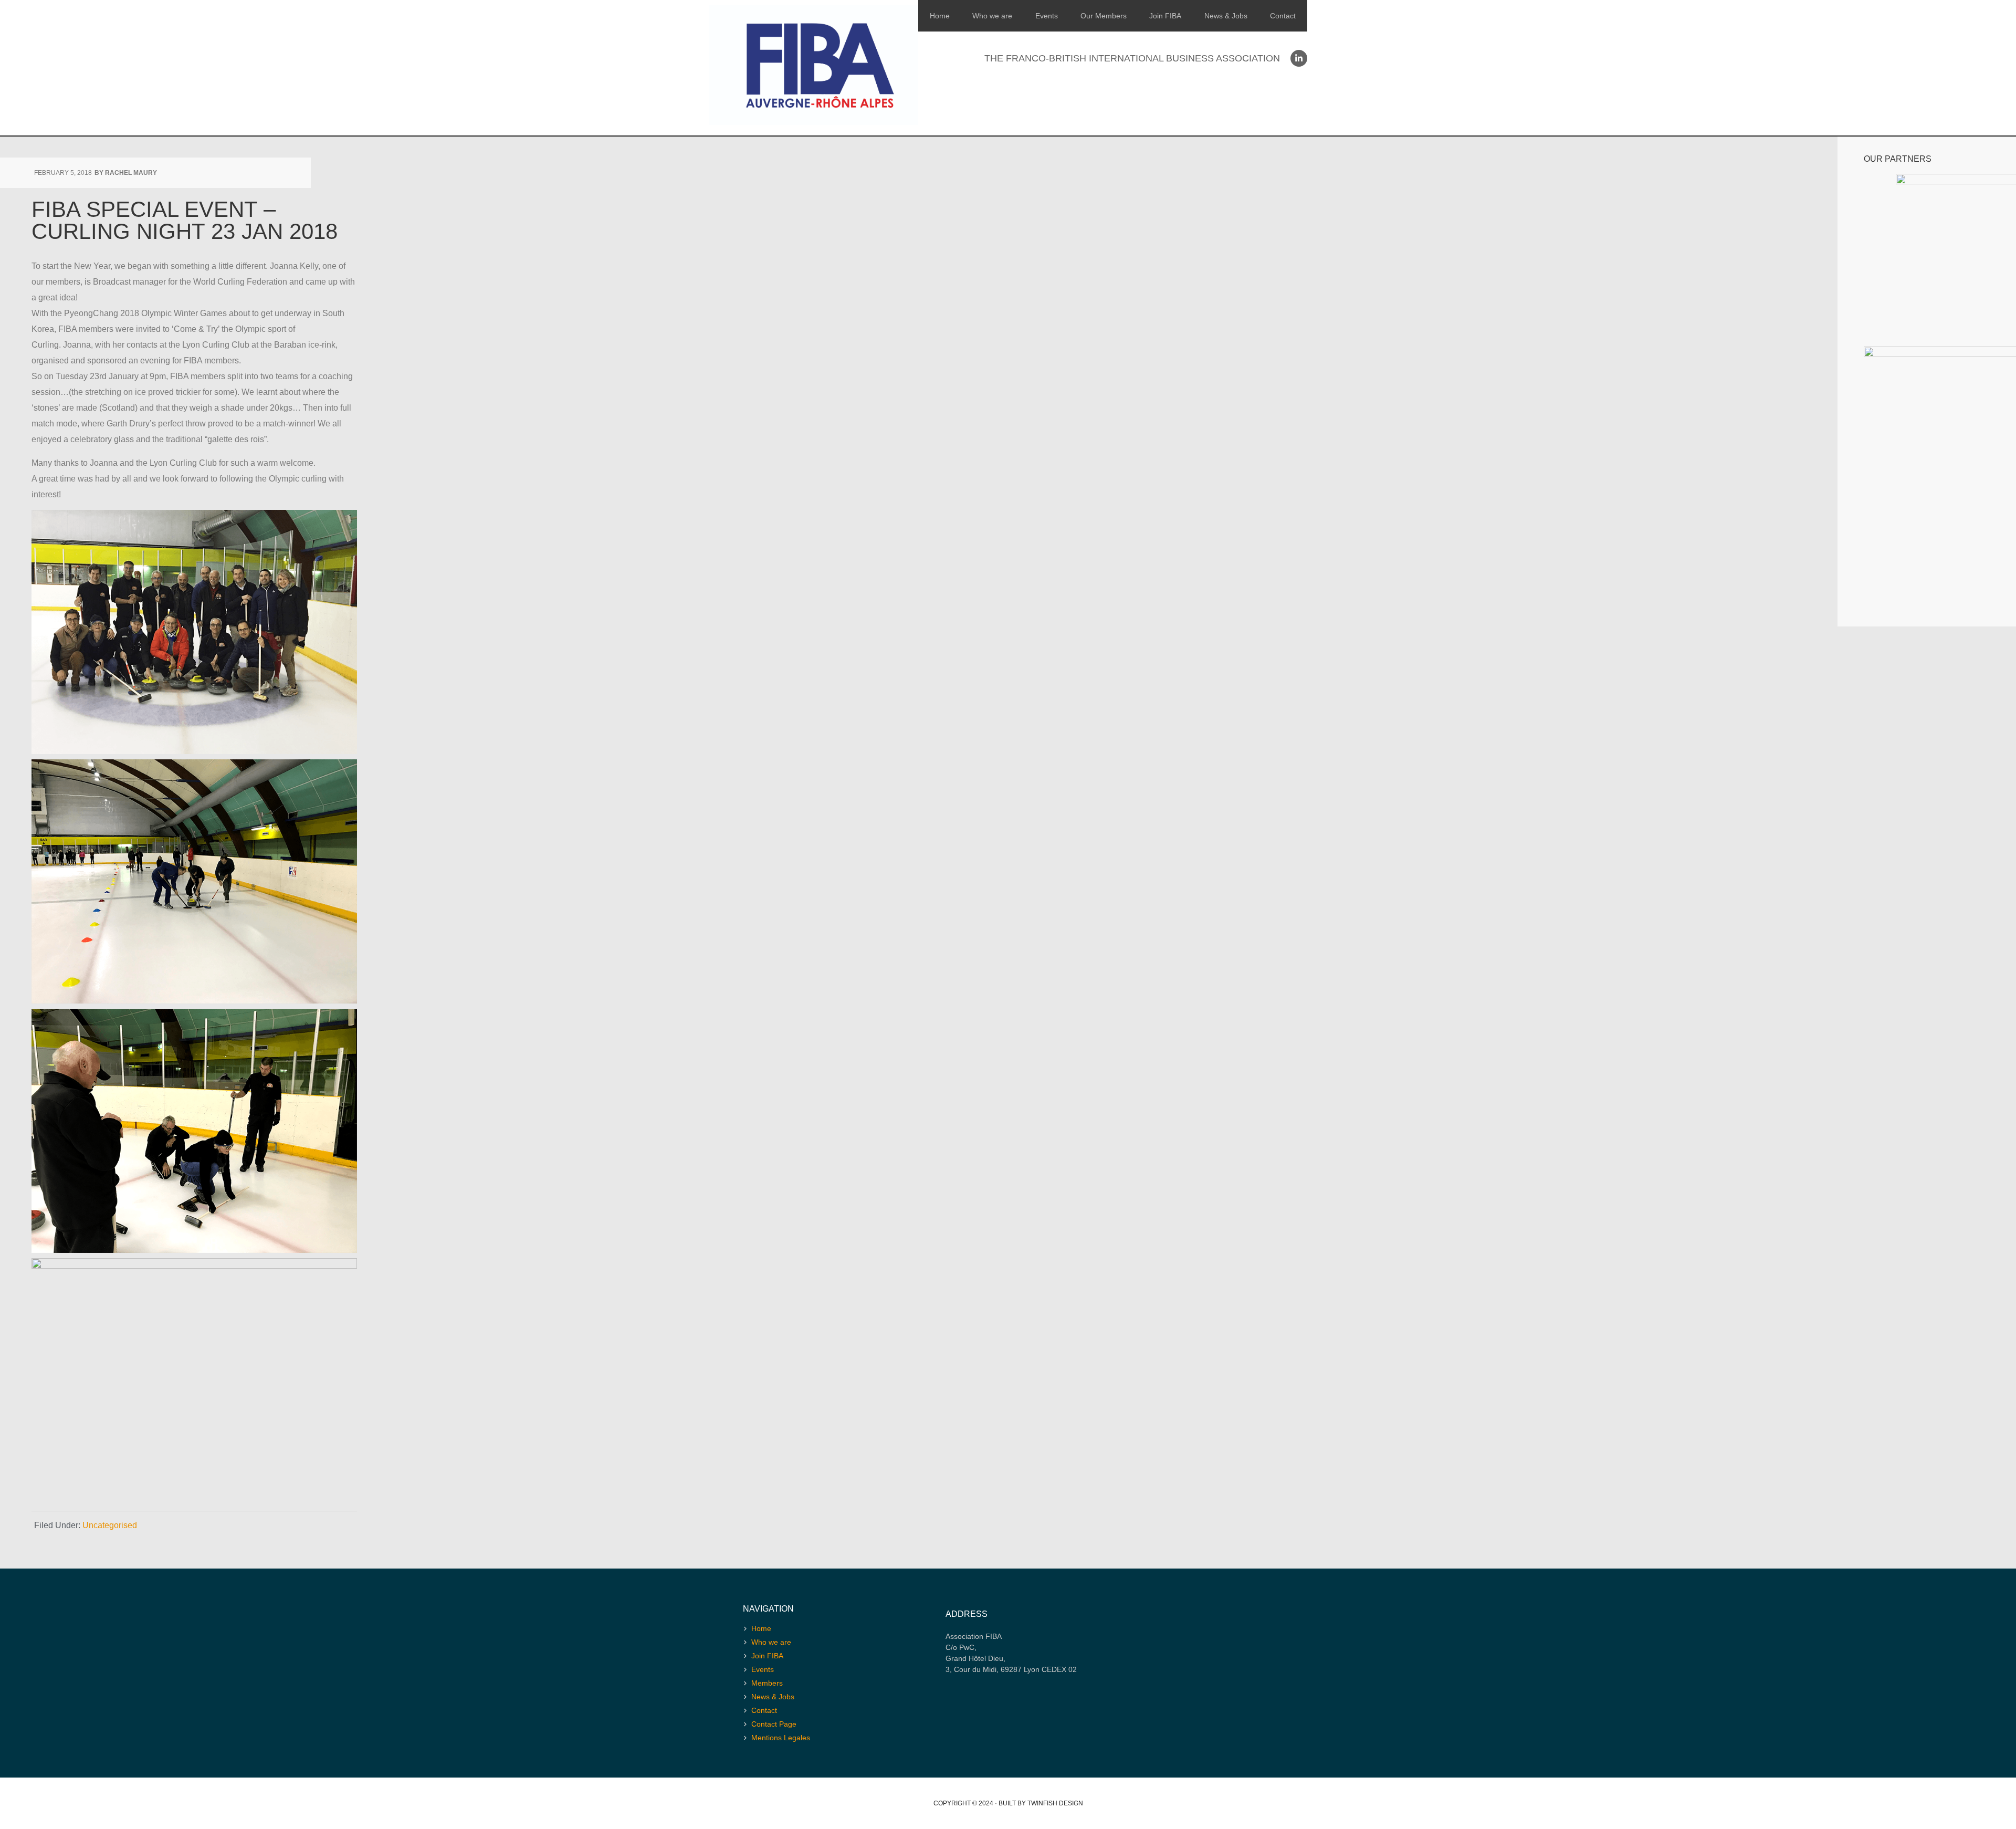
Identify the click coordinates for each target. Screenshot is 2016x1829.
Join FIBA (1165, 16)
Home (940, 16)
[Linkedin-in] (1299, 58)
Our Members (1104, 16)
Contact (1283, 16)
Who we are (992, 16)
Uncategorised (110, 1525)
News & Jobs (1226, 16)
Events (1047, 16)
